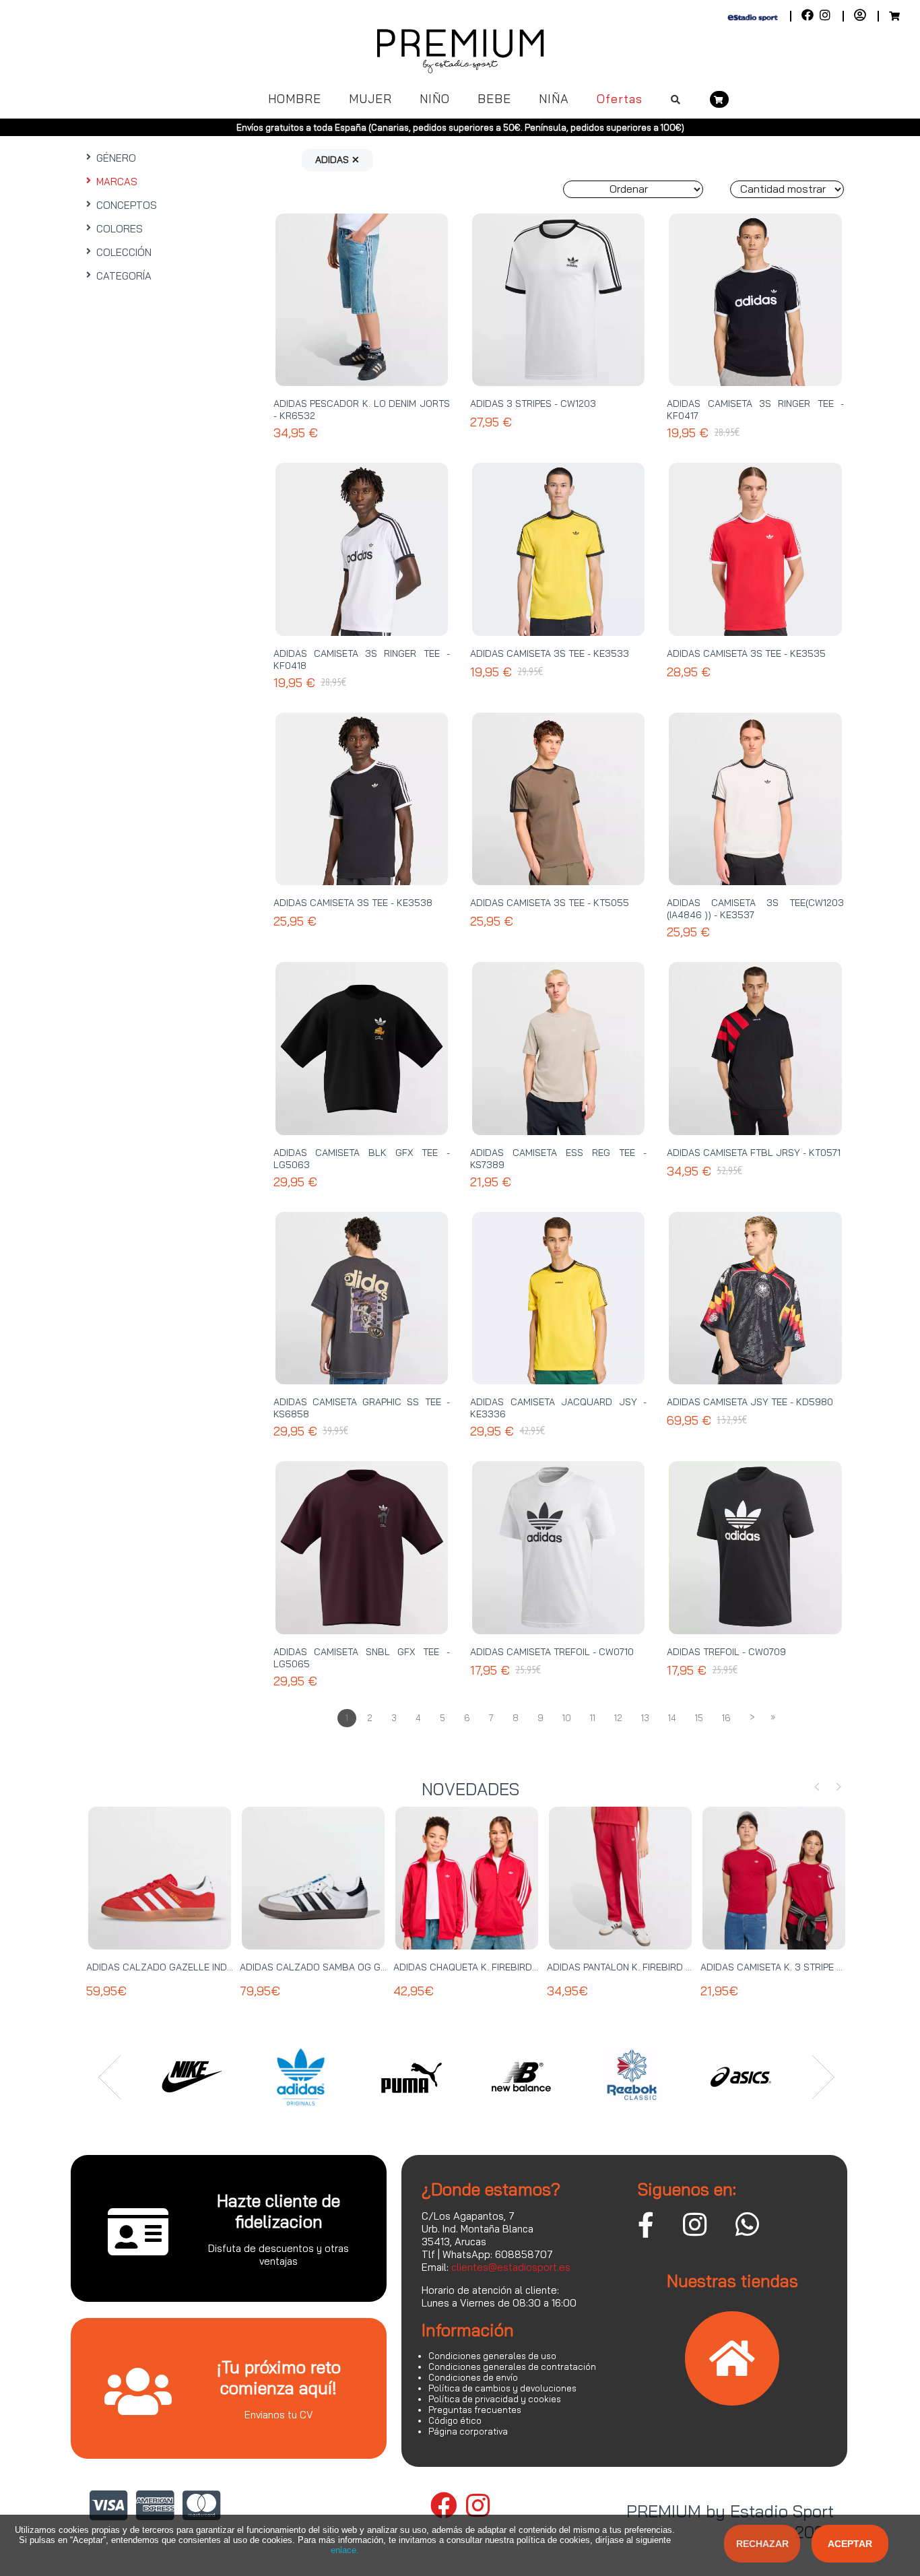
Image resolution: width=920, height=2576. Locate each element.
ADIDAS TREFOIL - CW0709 (726, 1652)
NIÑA (554, 99)
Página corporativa (468, 2431)
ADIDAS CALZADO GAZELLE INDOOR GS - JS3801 (195, 1967)
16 (726, 1718)
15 (699, 1718)
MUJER (370, 99)
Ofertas (620, 99)
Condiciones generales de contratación (512, 2366)
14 (672, 1718)
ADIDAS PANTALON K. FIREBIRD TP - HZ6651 (643, 1967)
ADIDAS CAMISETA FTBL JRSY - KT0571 (754, 1153)
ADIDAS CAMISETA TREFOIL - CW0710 (552, 1652)
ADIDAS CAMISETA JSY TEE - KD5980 (750, 1402)
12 (618, 1718)
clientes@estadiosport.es (511, 2267)
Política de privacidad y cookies (495, 2399)
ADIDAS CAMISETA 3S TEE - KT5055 (550, 903)
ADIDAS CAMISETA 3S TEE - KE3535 (746, 653)
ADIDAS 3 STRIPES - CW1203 (533, 404)
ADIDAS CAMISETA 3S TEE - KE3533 (550, 653)
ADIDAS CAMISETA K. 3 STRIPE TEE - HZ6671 (797, 1967)
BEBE (494, 99)
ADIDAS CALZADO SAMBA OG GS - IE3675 (333, 1967)
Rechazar (762, 2544)
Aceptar (850, 2544)
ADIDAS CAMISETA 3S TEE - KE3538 (353, 903)
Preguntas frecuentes (475, 2410)
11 (593, 1718)
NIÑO (435, 99)
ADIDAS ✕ (337, 160)
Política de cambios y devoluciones (502, 2388)
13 (645, 1718)
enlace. (345, 2550)
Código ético (455, 2420)
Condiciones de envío (473, 2377)
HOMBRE (295, 99)
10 (567, 1718)
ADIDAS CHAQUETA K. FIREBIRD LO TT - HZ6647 (499, 1967)
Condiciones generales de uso (492, 2356)
